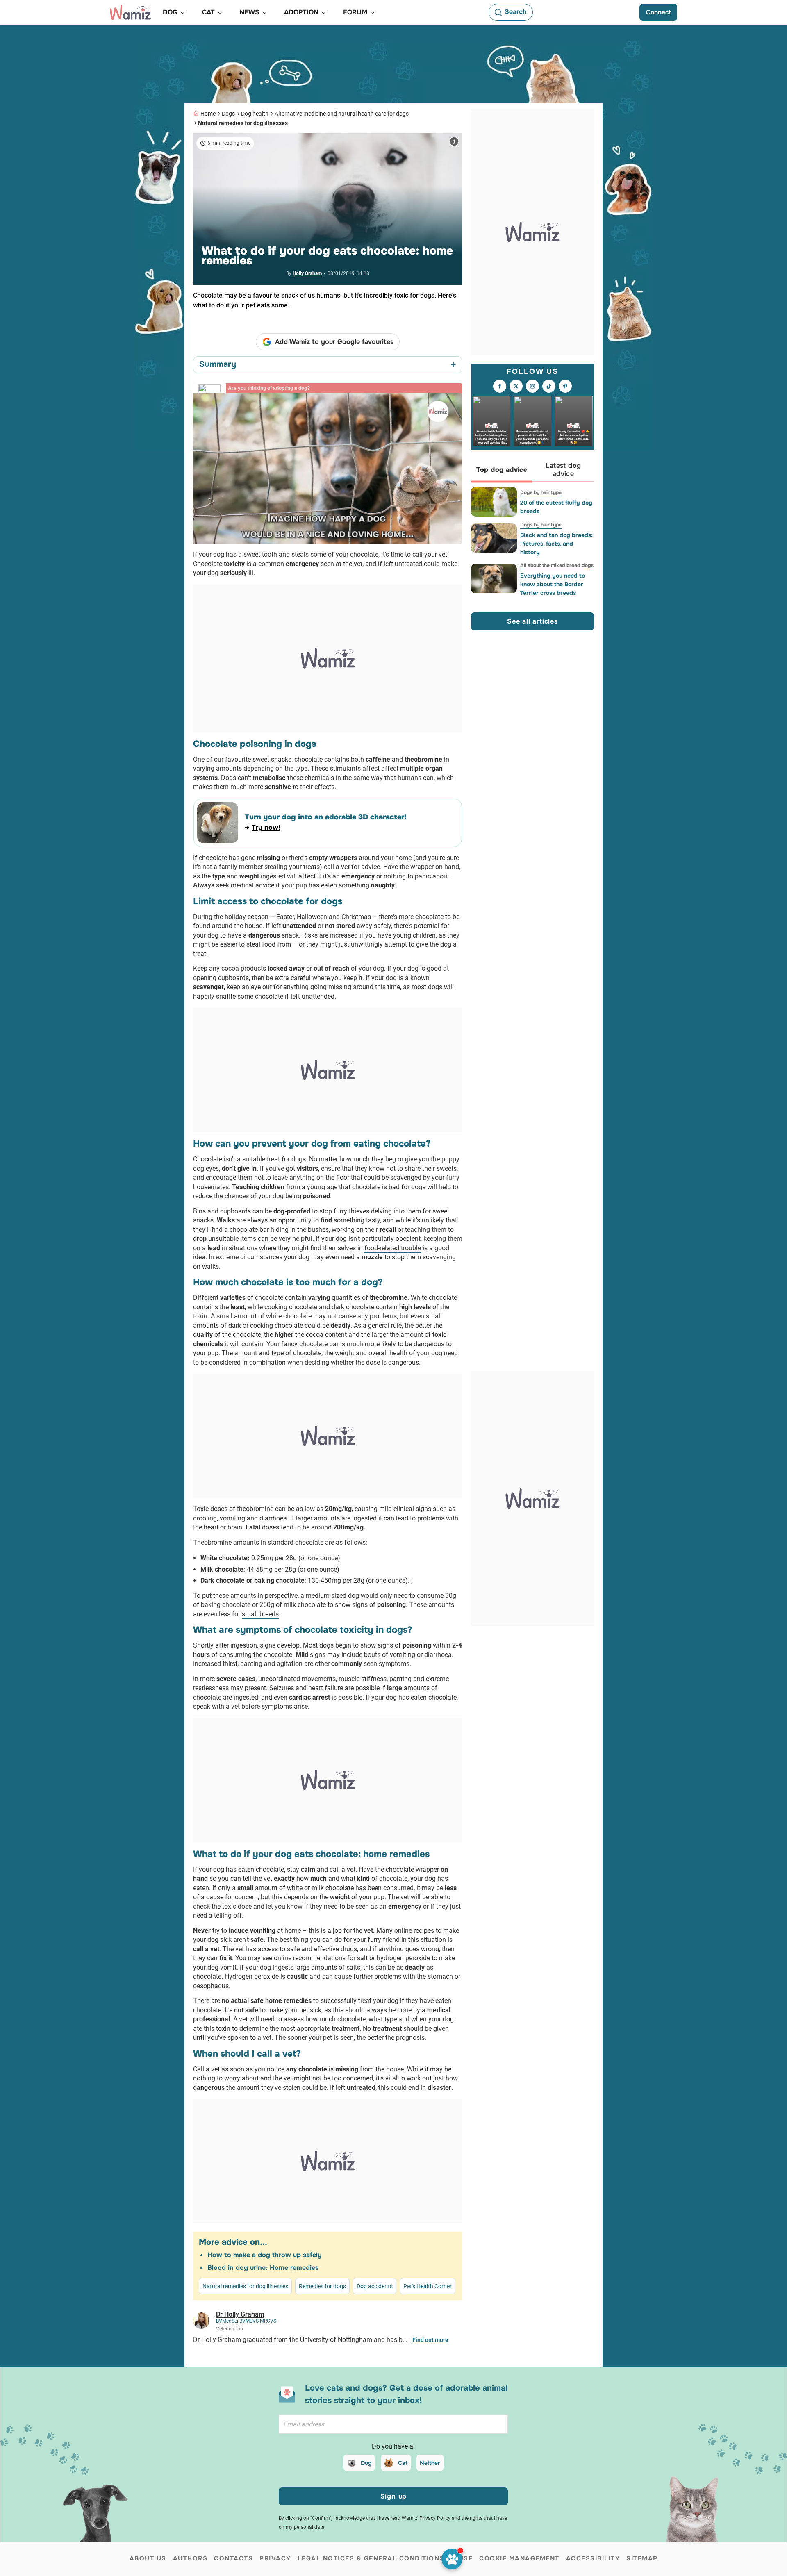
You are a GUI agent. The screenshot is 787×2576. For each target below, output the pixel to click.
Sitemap (642, 2558)
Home (208, 114)
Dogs (228, 114)
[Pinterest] (565, 386)
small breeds (260, 1614)
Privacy (275, 2558)
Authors (190, 2558)
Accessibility (593, 2558)
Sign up (394, 2496)
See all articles (532, 621)
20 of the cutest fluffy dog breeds (556, 507)
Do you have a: (393, 2446)
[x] (516, 386)
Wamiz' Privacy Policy (426, 2518)
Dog (366, 2463)
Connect (658, 12)
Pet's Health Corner (428, 2286)
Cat (403, 2463)
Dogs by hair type (541, 492)
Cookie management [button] (519, 2558)
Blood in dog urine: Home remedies (263, 2268)
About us (148, 2558)
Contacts (233, 2558)
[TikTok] (549, 386)
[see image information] (454, 141)
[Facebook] (500, 386)
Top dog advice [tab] (502, 470)
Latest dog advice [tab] (563, 470)
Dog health (255, 114)
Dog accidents (375, 2286)
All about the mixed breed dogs (557, 565)
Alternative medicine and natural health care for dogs (342, 114)
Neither (430, 2463)
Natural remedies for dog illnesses (243, 123)
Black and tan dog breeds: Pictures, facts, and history (556, 544)
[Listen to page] (452, 2559)
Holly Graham (307, 273)
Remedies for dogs (322, 2286)
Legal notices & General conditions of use (385, 2558)
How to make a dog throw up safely (265, 2255)
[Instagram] (532, 386)
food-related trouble (393, 1248)
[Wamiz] (130, 12)
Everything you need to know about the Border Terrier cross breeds (553, 584)
